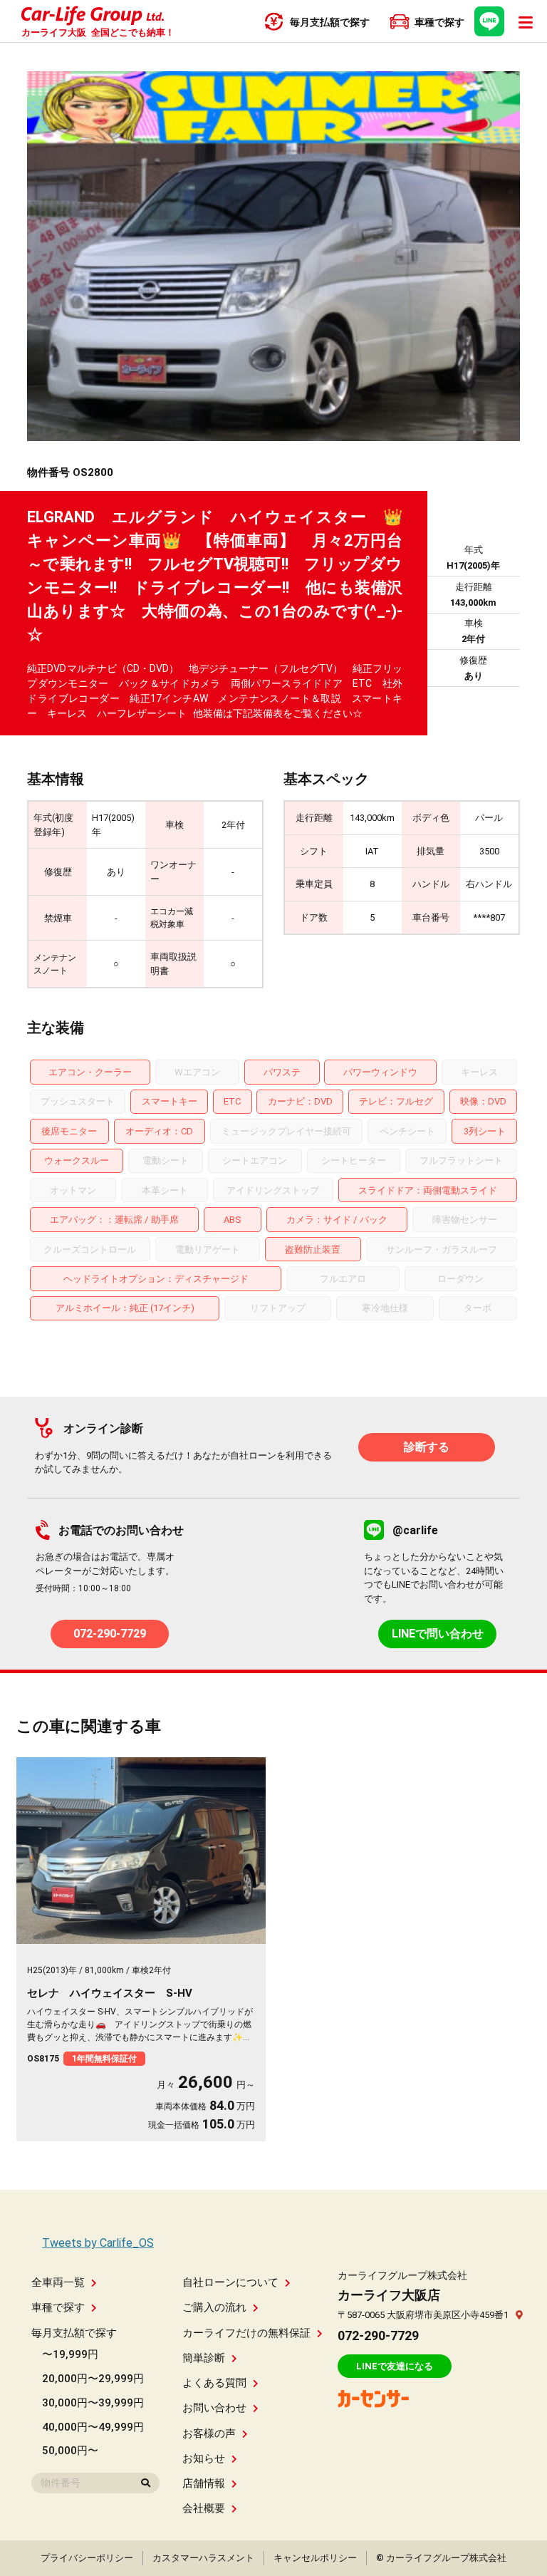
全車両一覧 (58, 2282)
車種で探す (58, 2307)
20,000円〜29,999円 (93, 2379)
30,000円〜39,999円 (93, 2403)
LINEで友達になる (395, 2366)
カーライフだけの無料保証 (246, 2333)
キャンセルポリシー (315, 2558)
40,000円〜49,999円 (93, 2427)
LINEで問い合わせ (438, 1634)
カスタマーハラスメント (203, 2558)
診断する (427, 1447)
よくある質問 (214, 2383)
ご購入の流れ (214, 2307)
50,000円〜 (70, 2451)
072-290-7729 (110, 1634)
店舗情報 (204, 2483)
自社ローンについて (230, 2282)
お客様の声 (209, 2433)
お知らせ (204, 2458)
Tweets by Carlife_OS (98, 2243)
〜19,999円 (70, 2354)
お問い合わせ (214, 2408)
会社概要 (204, 2508)
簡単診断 (204, 2358)
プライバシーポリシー (87, 2558)
